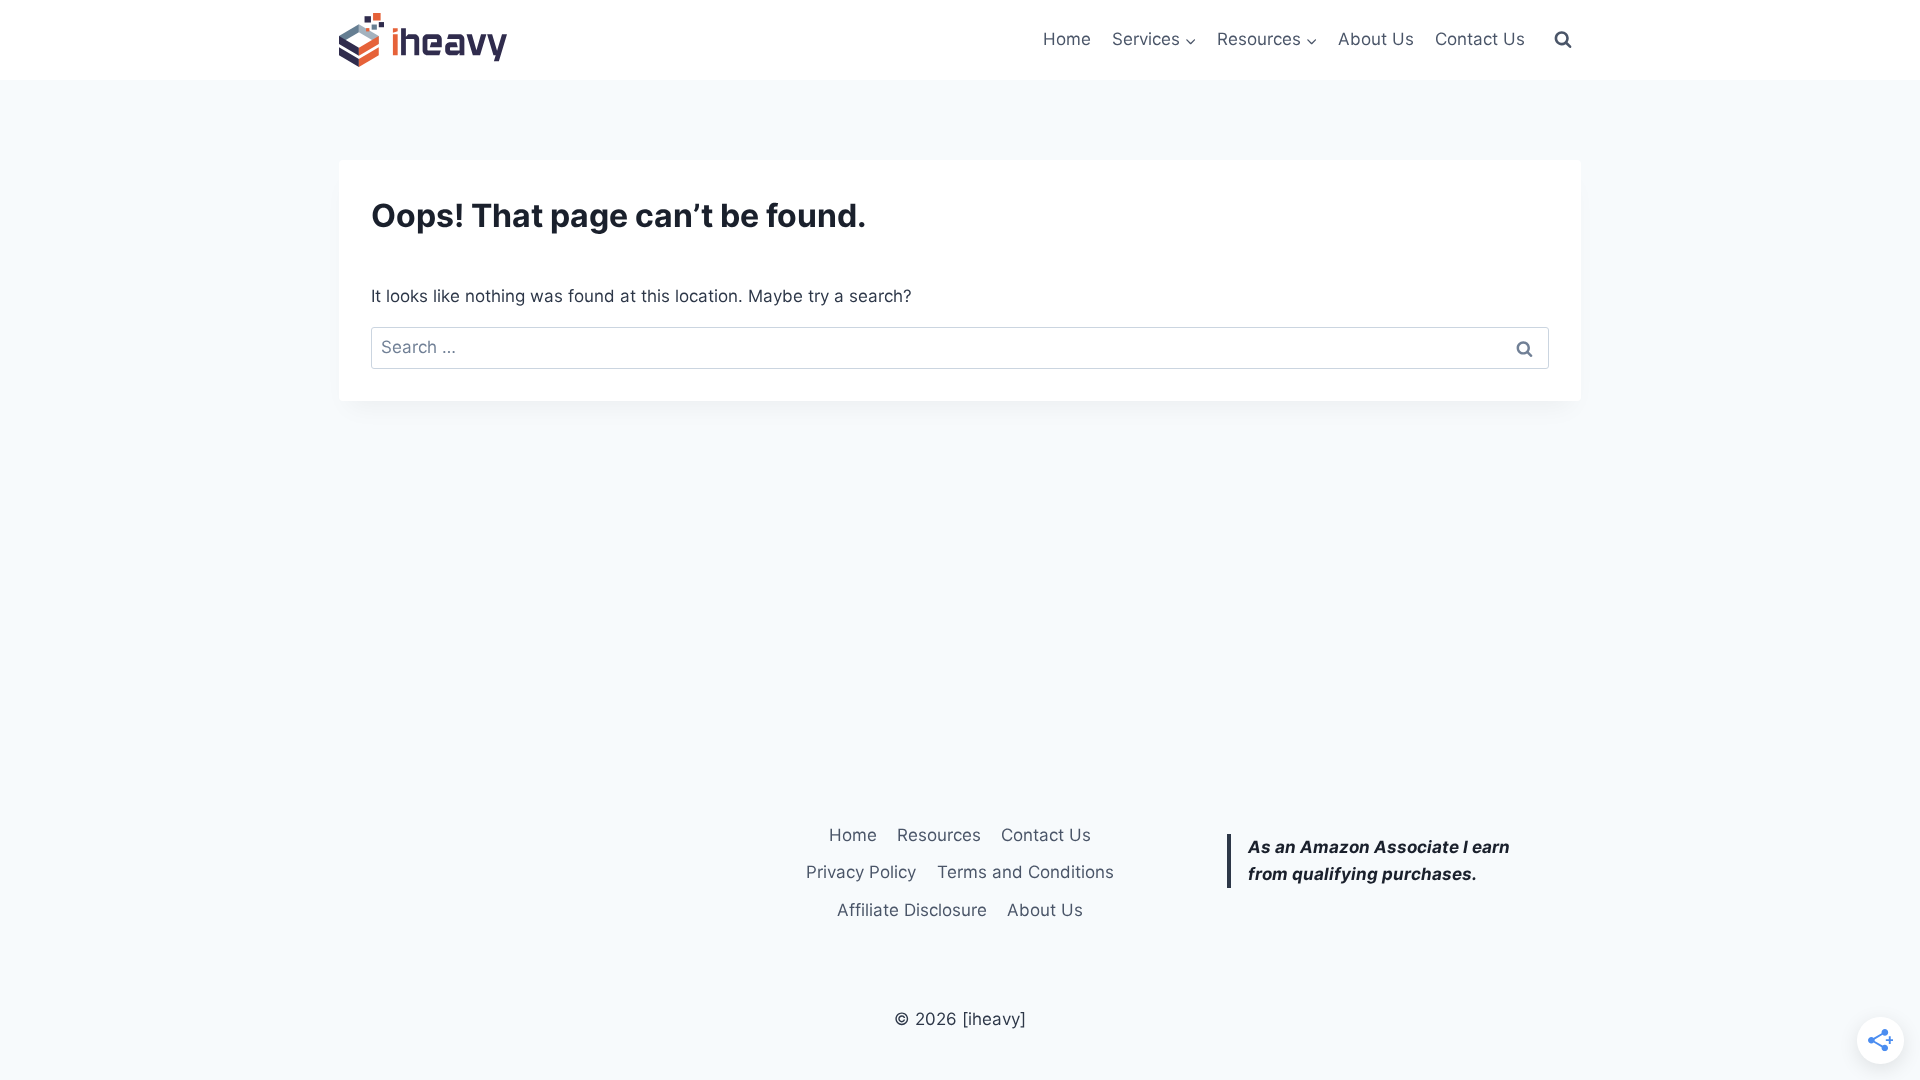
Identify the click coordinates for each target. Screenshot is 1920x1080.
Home (1067, 39)
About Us (1376, 39)
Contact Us (1480, 39)
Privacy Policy (861, 872)
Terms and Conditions (1025, 872)
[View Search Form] (1563, 40)
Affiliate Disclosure (912, 910)
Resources (939, 835)
